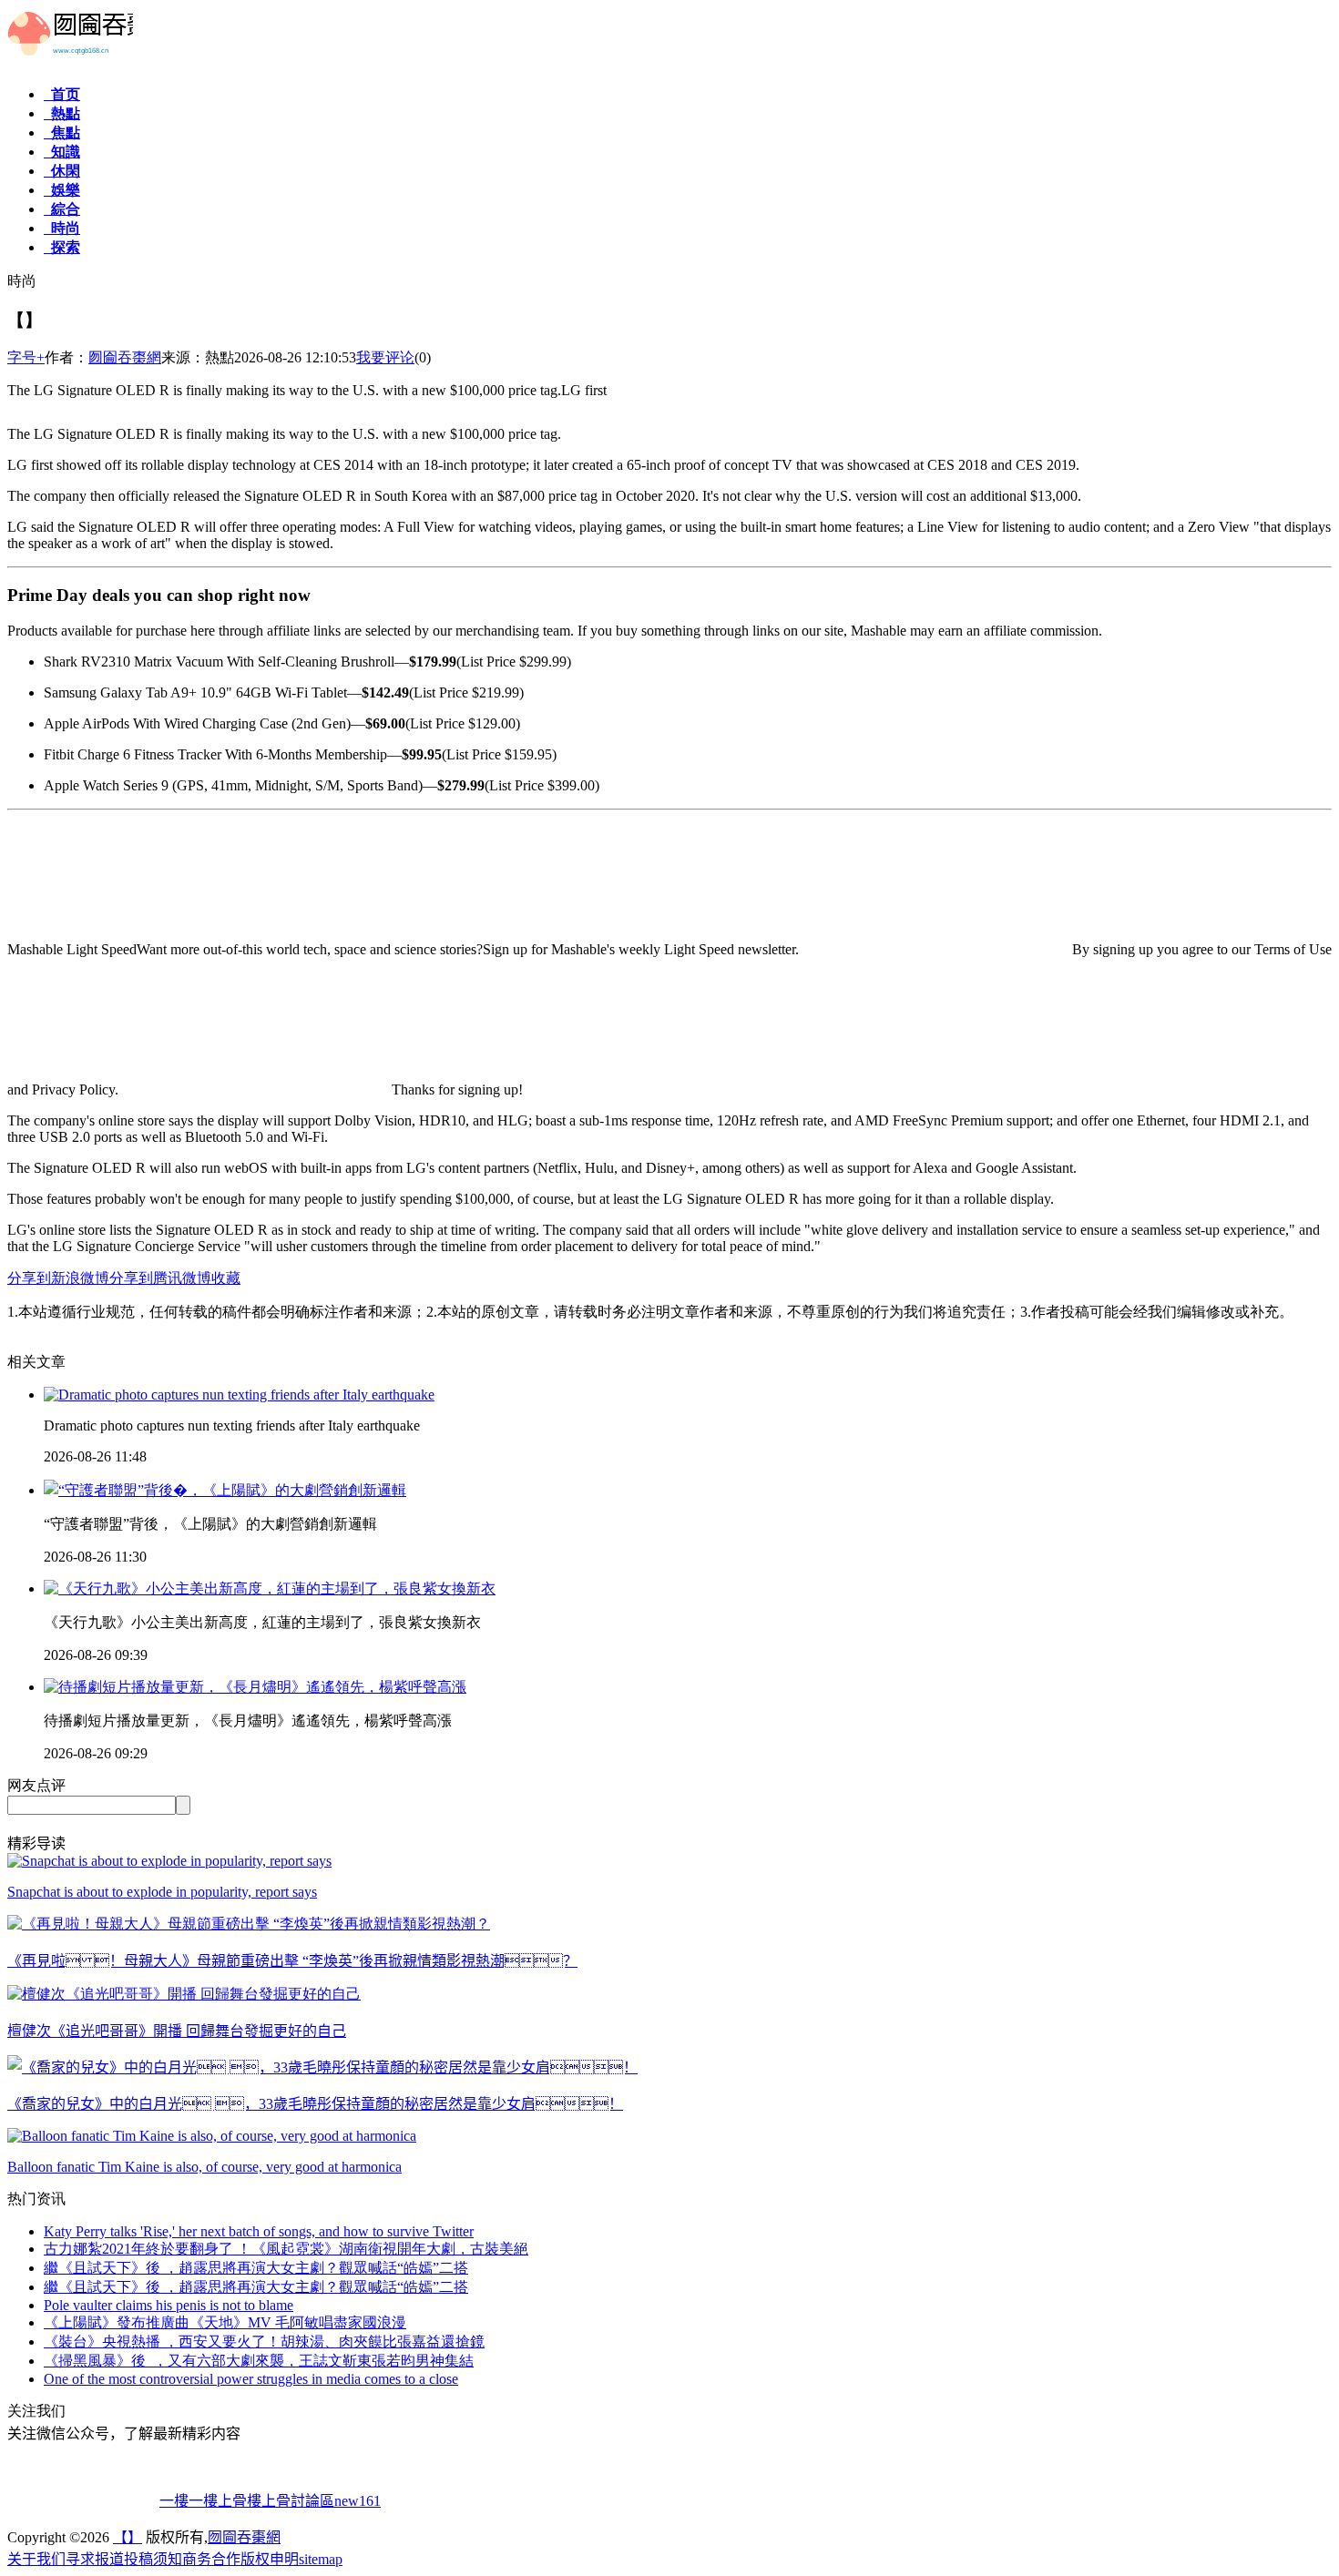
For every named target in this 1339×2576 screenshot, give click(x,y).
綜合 (62, 209)
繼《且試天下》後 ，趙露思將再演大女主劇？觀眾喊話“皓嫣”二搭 (256, 2287)
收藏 (226, 1278)
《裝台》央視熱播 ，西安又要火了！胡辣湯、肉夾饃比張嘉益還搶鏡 (264, 2342)
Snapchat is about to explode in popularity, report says (162, 1892)
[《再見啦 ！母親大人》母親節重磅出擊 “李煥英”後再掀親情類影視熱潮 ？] (249, 1924)
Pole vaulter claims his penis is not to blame (169, 2305)
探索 (62, 247)
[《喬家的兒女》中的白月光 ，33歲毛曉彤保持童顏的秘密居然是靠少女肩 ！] (322, 2067)
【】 (128, 2537)
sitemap (321, 2559)
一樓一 (181, 2501)
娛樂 (62, 190)
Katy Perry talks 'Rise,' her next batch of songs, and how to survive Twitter (259, 2231)
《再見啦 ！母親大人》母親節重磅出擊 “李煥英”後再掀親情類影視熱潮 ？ (292, 1961)
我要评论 (385, 357)
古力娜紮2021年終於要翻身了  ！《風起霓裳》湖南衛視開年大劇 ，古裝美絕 (286, 2249)
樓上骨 (225, 2501)
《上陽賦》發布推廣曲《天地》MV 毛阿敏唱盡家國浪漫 (225, 2322)
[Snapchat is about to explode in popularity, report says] (169, 1861)
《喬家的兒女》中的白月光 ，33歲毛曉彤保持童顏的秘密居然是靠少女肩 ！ (315, 2104)
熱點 (62, 113)
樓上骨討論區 (291, 2501)
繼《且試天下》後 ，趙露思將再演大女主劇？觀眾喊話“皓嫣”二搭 (256, 2268)
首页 (62, 94)
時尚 (62, 228)
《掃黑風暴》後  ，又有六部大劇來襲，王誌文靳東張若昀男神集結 (259, 2361)
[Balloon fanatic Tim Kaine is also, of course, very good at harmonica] (212, 2136)
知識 (62, 152)
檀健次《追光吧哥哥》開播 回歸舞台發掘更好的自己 (177, 2031)
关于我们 (36, 2559)
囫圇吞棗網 (125, 357)
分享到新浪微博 (58, 1278)
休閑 (62, 171)
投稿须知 (153, 2559)
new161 (358, 2501)
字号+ (26, 357)
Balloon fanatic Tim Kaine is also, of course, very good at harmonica (204, 2167)
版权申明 (270, 2559)
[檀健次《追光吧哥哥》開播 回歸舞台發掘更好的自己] (184, 1994)
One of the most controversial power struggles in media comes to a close (251, 2379)
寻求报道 (95, 2559)
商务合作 (211, 2559)
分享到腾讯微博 (160, 1278)
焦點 (62, 132)
